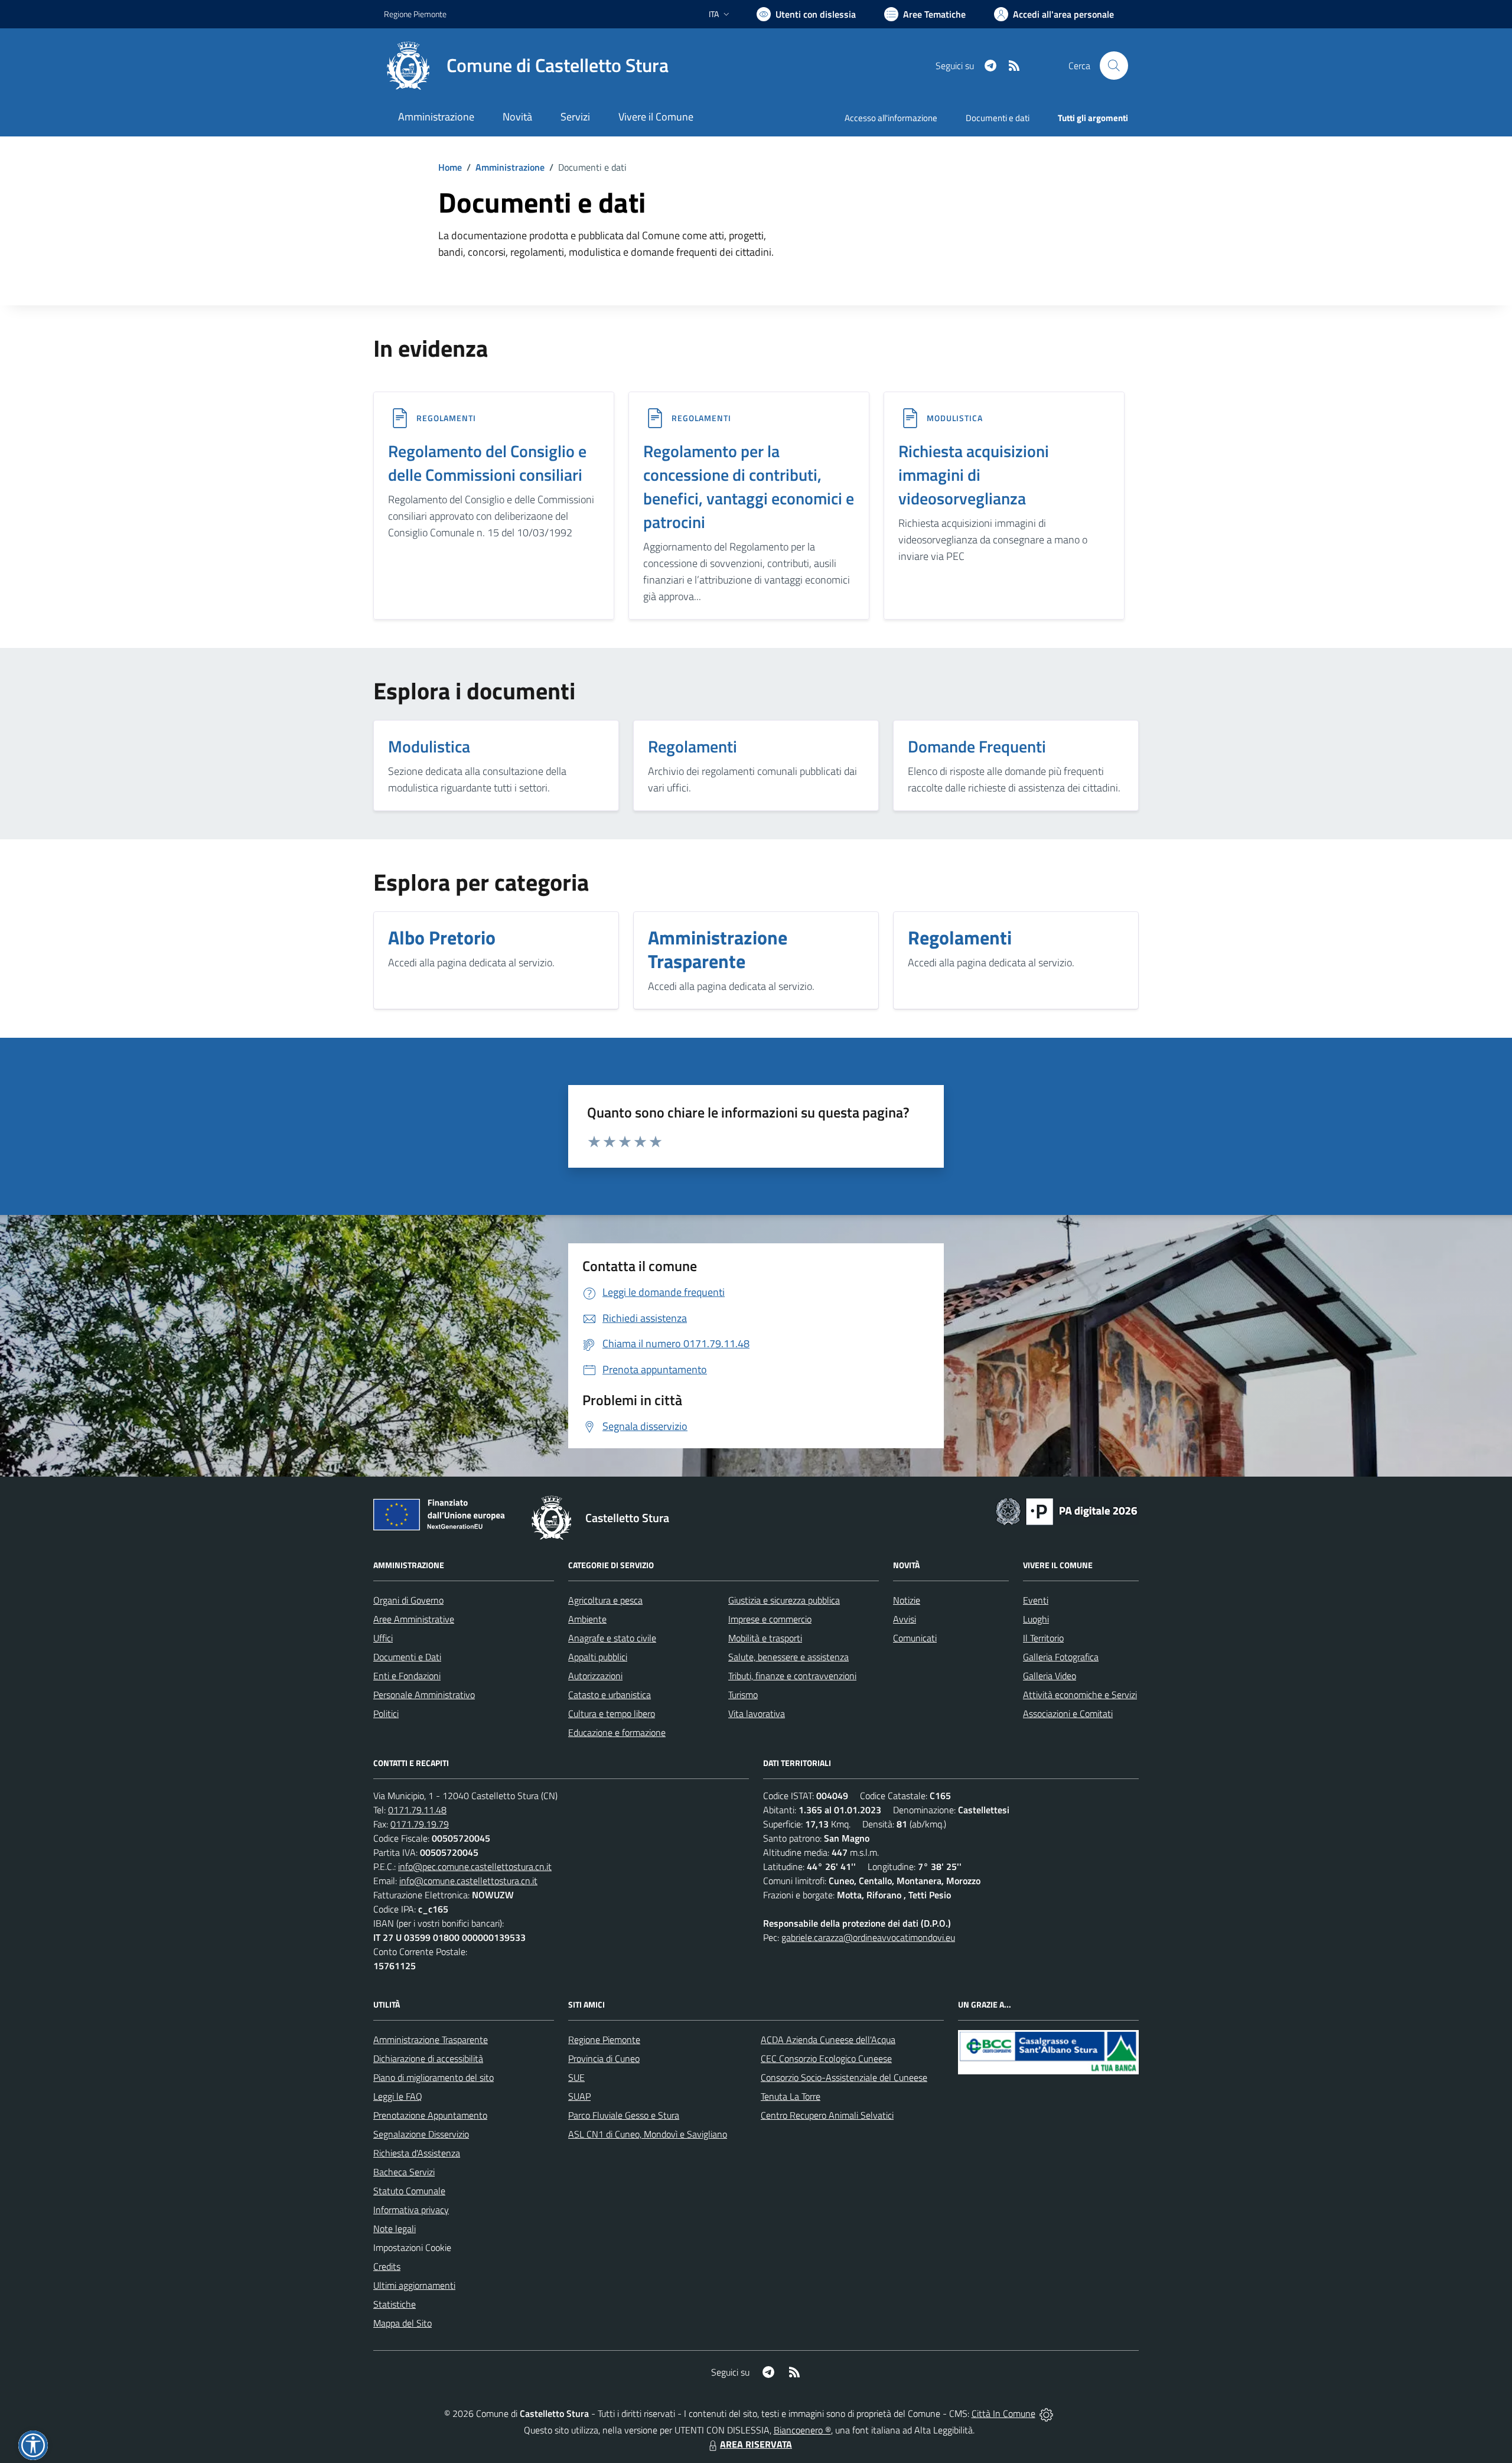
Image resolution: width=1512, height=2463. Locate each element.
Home (450, 167)
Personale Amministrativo (424, 1695)
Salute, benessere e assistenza (788, 1657)
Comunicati (915, 1638)
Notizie (907, 1600)
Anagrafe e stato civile (612, 1638)
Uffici (383, 1638)
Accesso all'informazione (891, 118)
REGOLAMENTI (446, 418)
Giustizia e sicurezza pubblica (784, 1600)
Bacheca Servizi (404, 2172)
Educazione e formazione (617, 1732)
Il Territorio (1043, 1638)
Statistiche (395, 2304)
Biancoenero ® (802, 2430)
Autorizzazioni (595, 1676)
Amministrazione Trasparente (431, 2040)
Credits (387, 2266)
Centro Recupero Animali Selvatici (827, 2115)
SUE (576, 2077)
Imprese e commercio (770, 1619)
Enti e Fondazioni (407, 1676)
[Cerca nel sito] (1114, 66)
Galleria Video (1050, 1676)
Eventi (1036, 1600)
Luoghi (1036, 1619)
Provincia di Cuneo (604, 2058)
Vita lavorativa (757, 1713)
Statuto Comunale (409, 2191)
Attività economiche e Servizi (1080, 1695)
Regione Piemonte (415, 14)
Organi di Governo (408, 1600)
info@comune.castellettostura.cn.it (468, 1881)
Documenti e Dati (407, 1657)
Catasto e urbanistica (610, 1695)
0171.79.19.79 (420, 1824)
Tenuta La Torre (791, 2096)
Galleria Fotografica (1061, 1657)
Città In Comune (1003, 2413)
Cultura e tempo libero (612, 1713)
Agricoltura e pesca (605, 1600)
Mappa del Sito (403, 2323)
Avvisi (905, 1619)
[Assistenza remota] (1046, 2413)
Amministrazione (510, 167)
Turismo (743, 1695)
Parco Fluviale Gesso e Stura (624, 2115)
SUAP (579, 2096)
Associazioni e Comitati (1068, 1713)
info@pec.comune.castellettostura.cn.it (475, 1866)
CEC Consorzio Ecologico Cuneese (826, 2058)
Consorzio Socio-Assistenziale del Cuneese (844, 2077)
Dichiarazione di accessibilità (428, 2058)
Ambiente (587, 1619)
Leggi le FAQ (398, 2096)
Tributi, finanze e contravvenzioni (792, 1676)
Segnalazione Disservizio (421, 2134)
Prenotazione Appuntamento (430, 2115)
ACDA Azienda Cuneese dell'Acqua (828, 2040)
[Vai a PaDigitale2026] (1067, 1510)
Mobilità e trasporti (765, 1638)
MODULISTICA (955, 418)
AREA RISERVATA (756, 2444)
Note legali (395, 2229)
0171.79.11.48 (417, 1810)
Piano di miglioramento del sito (434, 2077)
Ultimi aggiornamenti (414, 2285)
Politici (386, 1713)
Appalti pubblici (598, 1657)
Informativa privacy (411, 2210)
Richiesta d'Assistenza (417, 2153)
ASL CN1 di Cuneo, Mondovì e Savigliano (648, 2134)
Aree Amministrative (414, 1619)
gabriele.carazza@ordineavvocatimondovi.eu (868, 1937)
